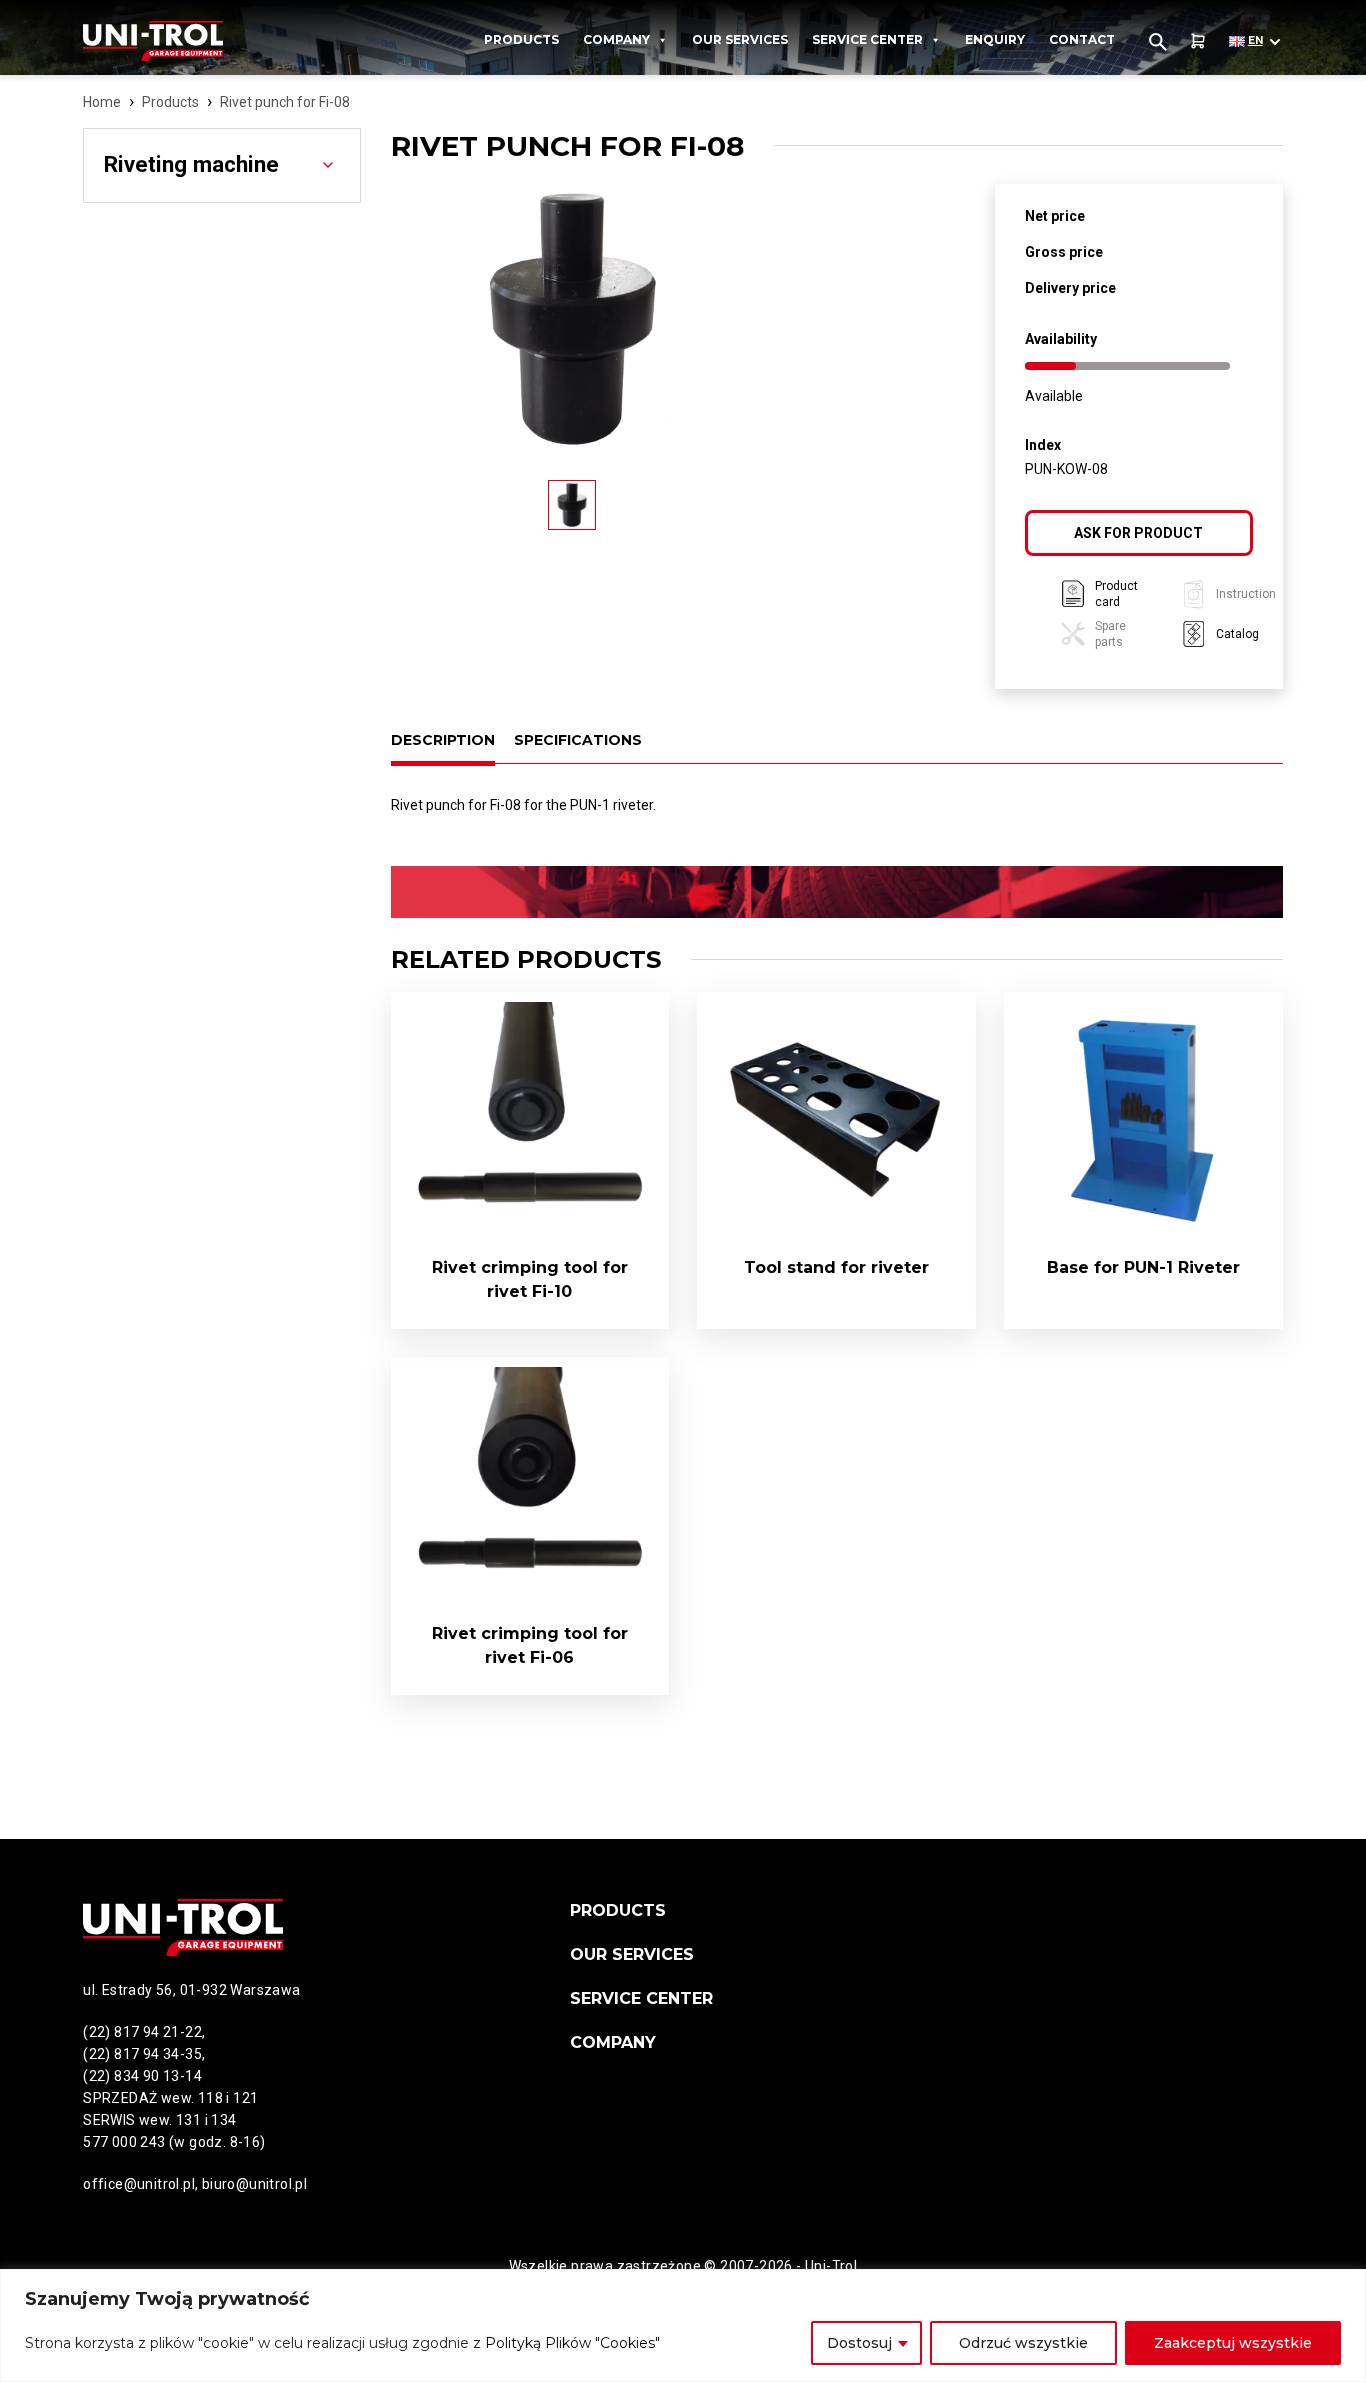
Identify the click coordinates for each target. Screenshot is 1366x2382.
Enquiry (995, 39)
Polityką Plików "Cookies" (572, 2343)
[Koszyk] (1198, 41)
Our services (740, 39)
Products (521, 39)
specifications (578, 740)
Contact (1082, 39)
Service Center (867, 39)
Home (102, 102)
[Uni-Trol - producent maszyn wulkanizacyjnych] (183, 41)
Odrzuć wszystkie (1023, 2343)
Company (616, 39)
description (443, 740)
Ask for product (1138, 533)
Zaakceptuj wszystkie (1233, 2343)
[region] (683, 2325)
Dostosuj (859, 2343)
